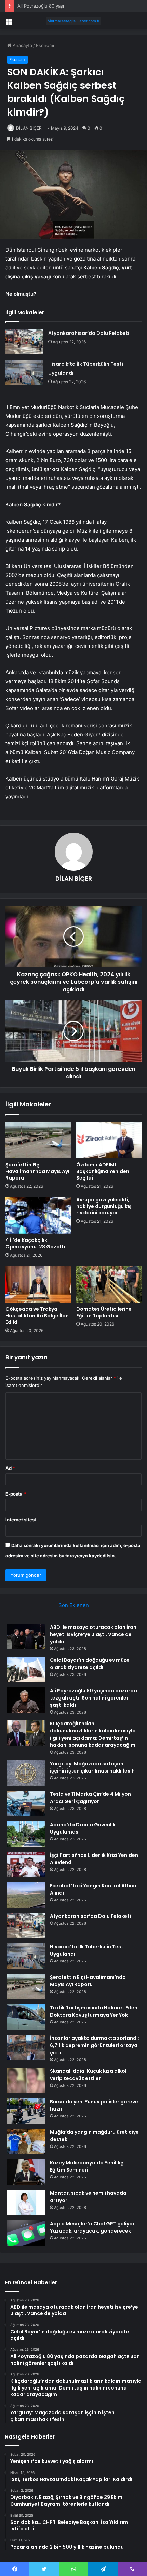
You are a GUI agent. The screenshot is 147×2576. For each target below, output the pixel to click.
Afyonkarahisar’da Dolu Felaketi (89, 333)
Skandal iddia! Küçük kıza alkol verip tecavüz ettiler (88, 2075)
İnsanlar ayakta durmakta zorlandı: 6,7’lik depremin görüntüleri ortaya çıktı (95, 2045)
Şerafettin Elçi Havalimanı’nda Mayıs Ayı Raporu (37, 1171)
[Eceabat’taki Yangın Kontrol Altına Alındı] (26, 1895)
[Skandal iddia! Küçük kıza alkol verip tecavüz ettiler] (26, 2081)
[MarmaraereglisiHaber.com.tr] (73, 21)
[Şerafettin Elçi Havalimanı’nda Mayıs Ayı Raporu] (38, 1140)
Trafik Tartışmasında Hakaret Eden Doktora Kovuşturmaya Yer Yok (94, 2011)
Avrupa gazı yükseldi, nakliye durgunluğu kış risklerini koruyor (104, 1206)
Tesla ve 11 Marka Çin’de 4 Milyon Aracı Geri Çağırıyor (90, 1798)
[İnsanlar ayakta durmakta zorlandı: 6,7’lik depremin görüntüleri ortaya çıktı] (26, 2048)
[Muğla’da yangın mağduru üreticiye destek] (26, 2142)
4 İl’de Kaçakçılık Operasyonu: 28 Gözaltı (35, 1243)
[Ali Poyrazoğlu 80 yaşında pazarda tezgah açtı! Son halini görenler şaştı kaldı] (26, 1700)
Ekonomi (45, 45)
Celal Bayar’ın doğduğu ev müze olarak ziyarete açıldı (90, 1664)
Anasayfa (22, 45)
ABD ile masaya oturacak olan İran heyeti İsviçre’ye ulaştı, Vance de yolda (93, 1634)
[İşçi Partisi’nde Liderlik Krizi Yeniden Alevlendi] (26, 1865)
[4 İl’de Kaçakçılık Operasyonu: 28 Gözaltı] (38, 1215)
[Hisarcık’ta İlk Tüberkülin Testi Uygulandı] (24, 372)
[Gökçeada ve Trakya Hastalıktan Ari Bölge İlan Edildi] (38, 1284)
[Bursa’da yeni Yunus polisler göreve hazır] (26, 2111)
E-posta (16, 1494)
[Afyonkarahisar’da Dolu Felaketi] (24, 342)
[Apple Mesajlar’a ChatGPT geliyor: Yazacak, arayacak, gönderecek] (26, 2233)
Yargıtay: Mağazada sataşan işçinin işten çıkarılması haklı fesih (92, 1767)
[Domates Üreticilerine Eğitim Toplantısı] (109, 1284)
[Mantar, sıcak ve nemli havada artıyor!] (26, 2203)
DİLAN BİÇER (29, 128)
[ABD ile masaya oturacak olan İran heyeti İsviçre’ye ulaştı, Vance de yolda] (26, 1637)
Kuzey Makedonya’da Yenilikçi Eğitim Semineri (87, 2166)
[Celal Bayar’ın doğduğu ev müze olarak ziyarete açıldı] (26, 1670)
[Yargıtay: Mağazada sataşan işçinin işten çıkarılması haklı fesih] (26, 1773)
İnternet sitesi (21, 1520)
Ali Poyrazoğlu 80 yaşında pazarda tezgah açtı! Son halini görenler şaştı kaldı (93, 1698)
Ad (10, 1468)
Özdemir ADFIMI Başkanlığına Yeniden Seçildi (103, 1171)
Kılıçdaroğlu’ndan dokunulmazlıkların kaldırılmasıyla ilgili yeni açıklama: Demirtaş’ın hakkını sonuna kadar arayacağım (93, 1734)
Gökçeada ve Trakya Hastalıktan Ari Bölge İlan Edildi (37, 1316)
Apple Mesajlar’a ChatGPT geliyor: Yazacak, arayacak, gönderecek (93, 2227)
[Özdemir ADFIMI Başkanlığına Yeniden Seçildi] (109, 1140)
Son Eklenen (74, 1605)
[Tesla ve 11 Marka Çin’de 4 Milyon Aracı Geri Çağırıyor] (26, 1804)
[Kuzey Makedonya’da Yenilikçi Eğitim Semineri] (26, 2172)
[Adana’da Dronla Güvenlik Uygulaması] (26, 1834)
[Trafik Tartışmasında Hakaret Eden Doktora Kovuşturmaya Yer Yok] (26, 2017)
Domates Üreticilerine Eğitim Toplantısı (104, 1312)
